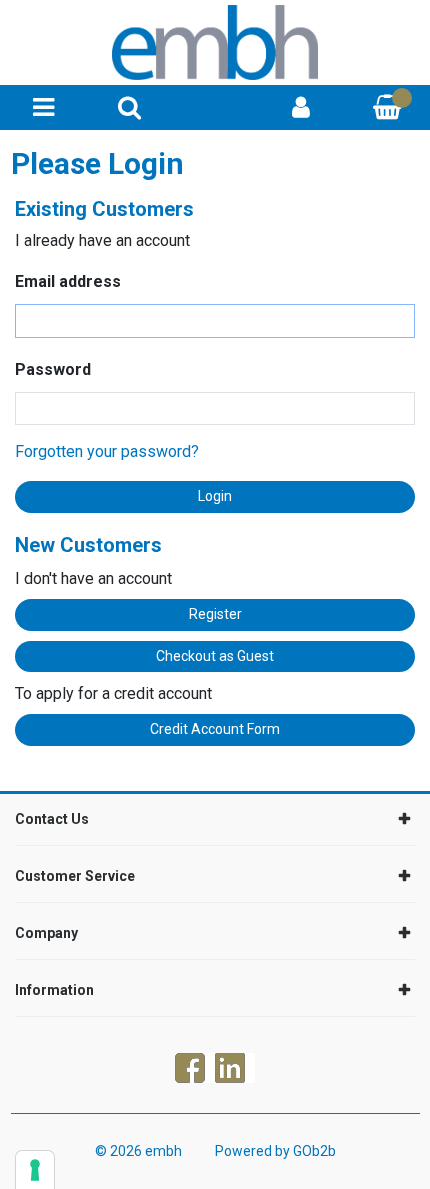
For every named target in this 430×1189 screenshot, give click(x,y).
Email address (68, 281)
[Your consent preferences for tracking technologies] (35, 1170)
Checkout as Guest (215, 656)
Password (53, 369)
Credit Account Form (215, 729)
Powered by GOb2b (275, 1151)
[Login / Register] (301, 107)
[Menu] (43, 107)
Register (215, 614)
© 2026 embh (138, 1151)
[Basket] (387, 107)
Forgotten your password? (107, 451)
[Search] (129, 107)
